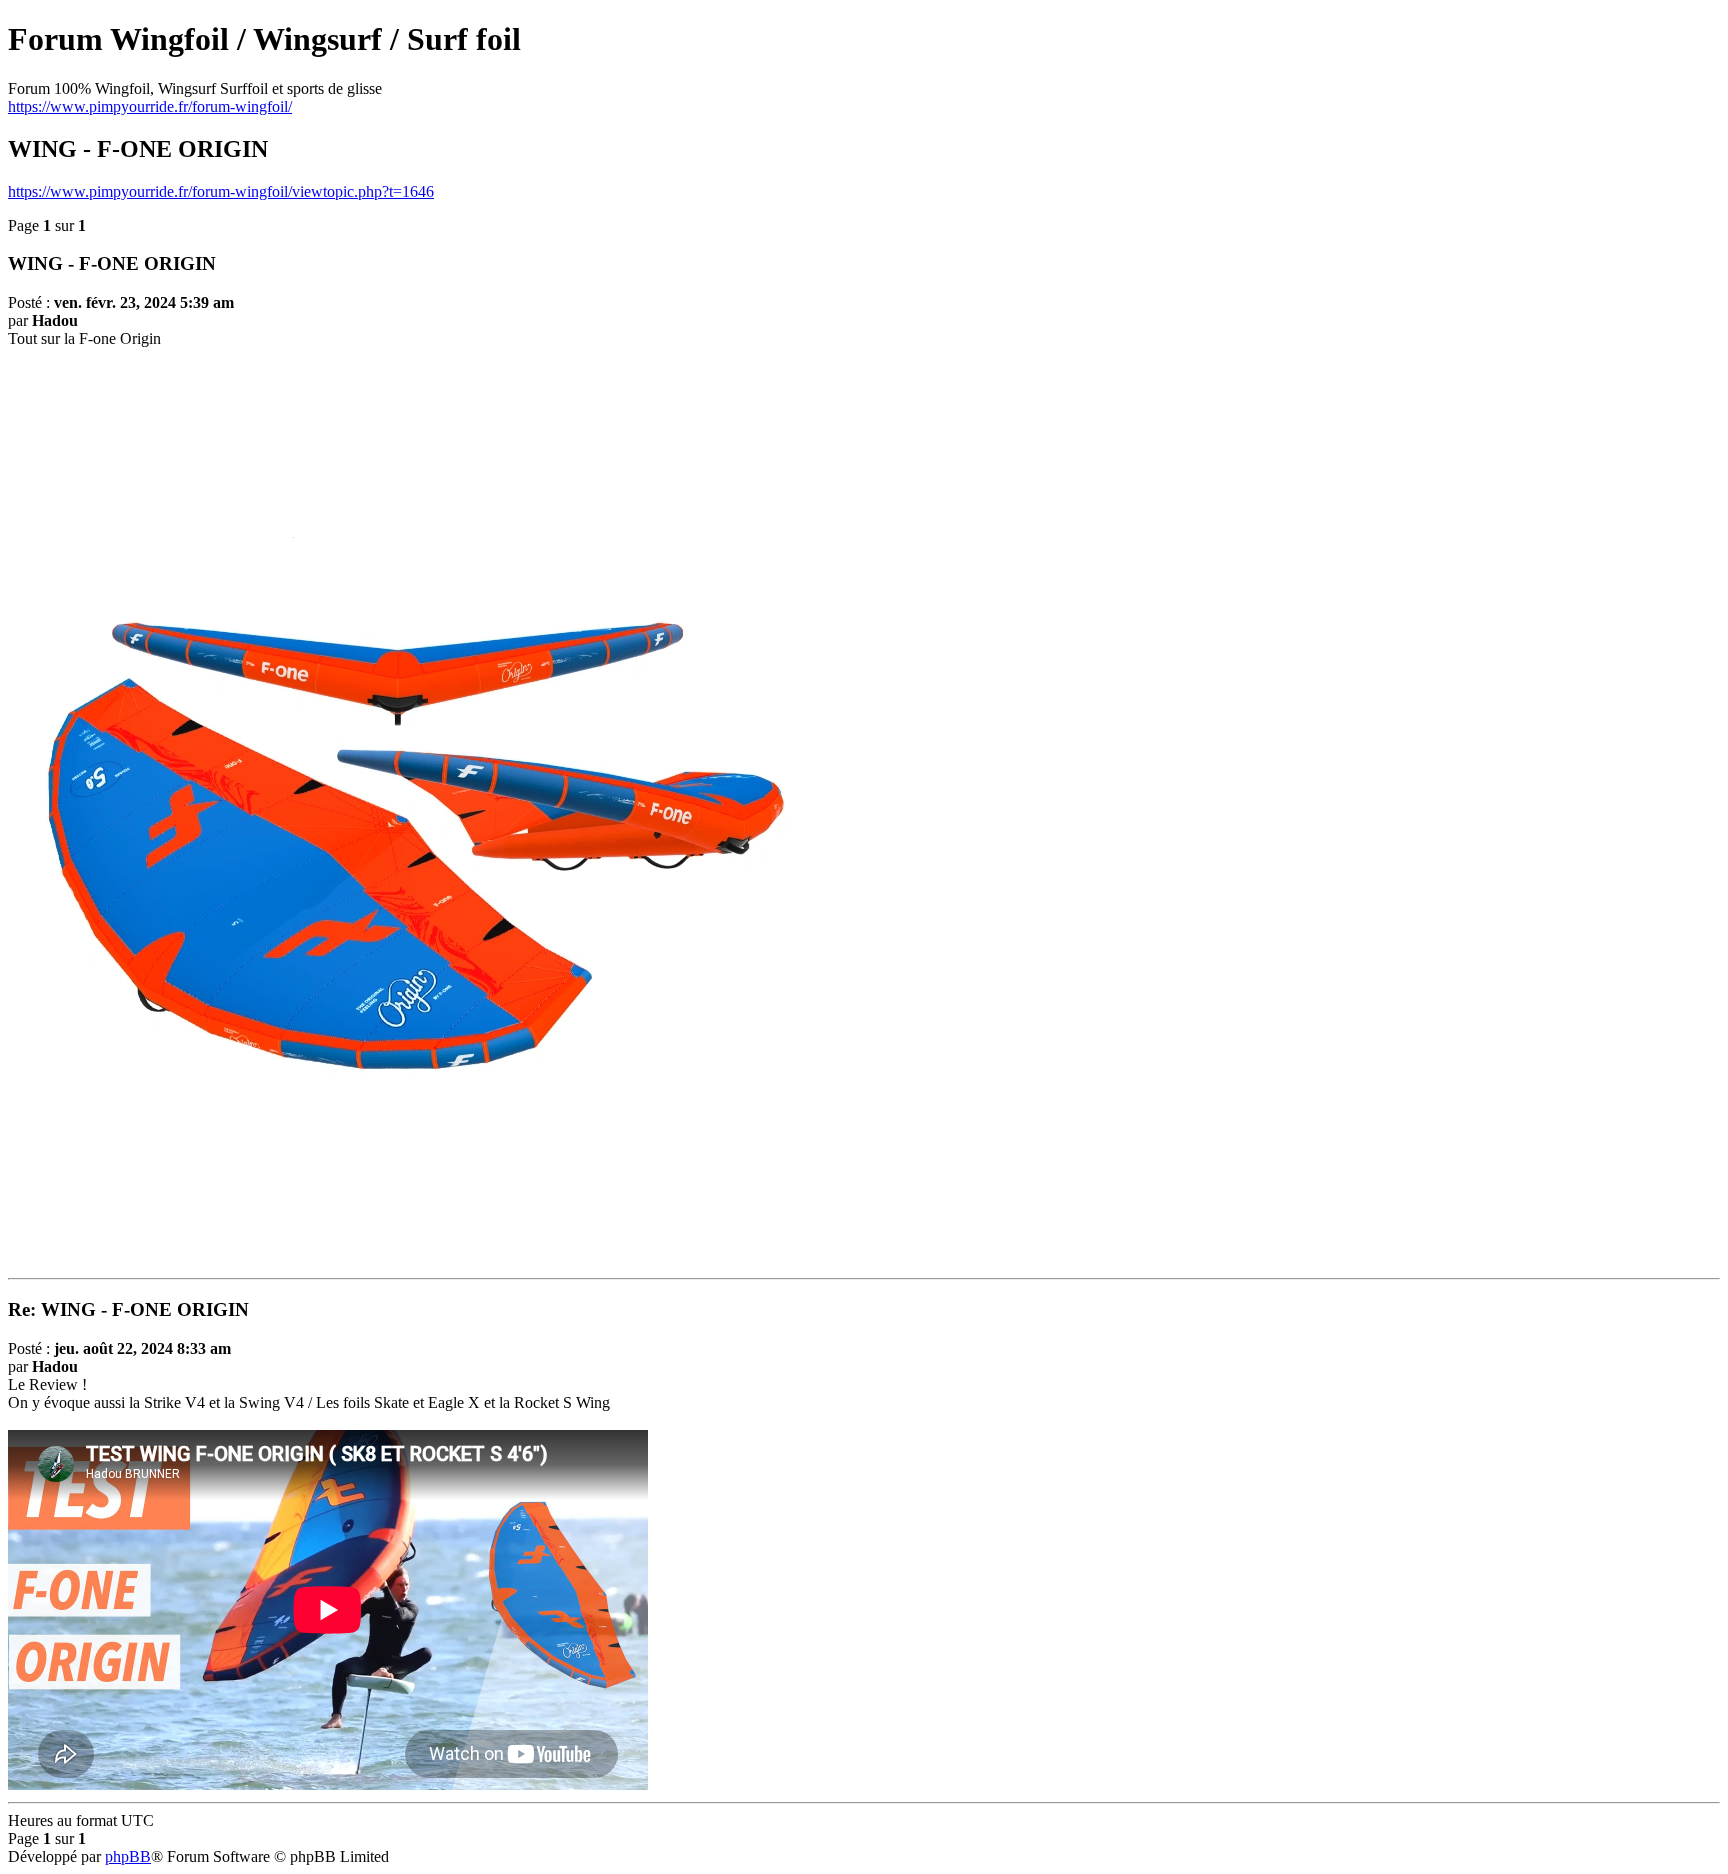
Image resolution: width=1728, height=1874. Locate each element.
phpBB (128, 1856)
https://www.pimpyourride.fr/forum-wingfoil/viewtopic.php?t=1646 (221, 191)
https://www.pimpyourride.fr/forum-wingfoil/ (150, 106)
